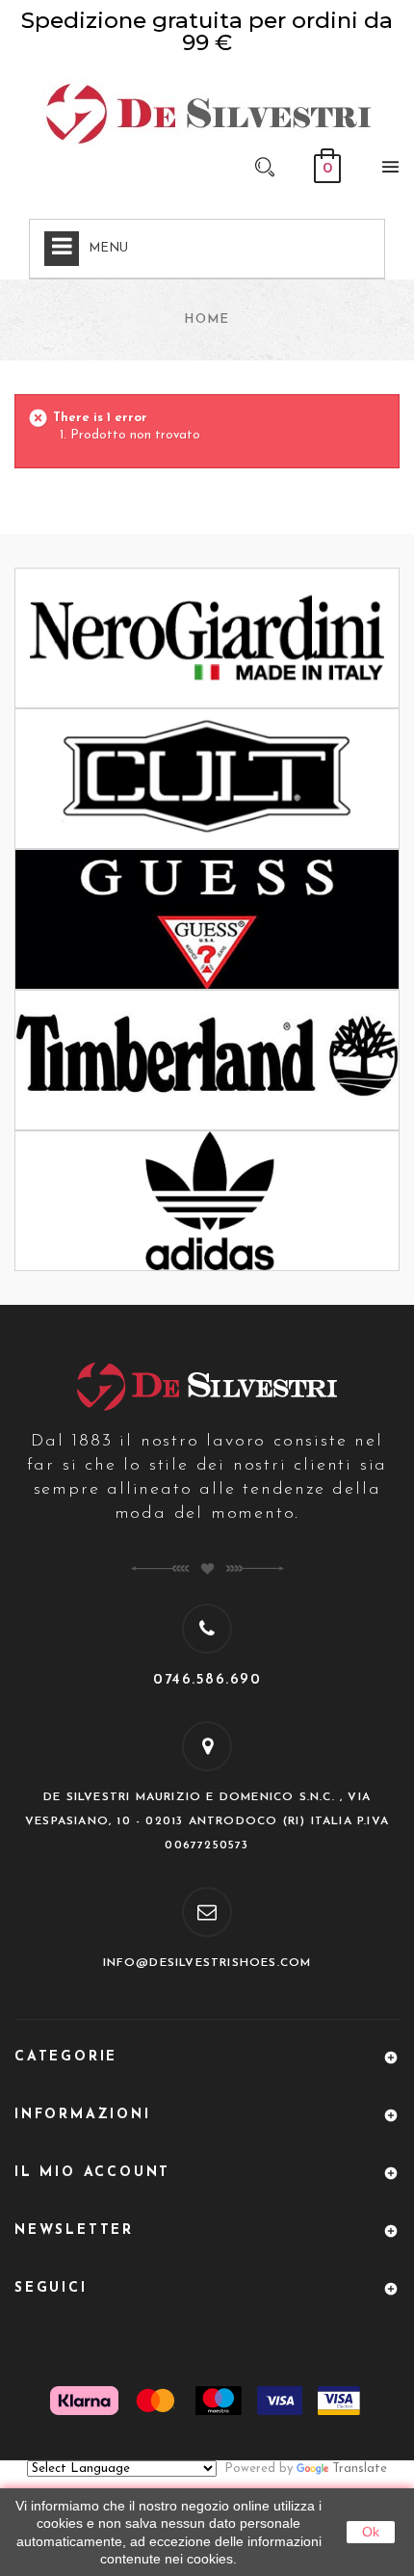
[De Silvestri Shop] (207, 112)
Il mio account (92, 2173)
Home (207, 319)
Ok (371, 2532)
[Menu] (385, 171)
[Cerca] (265, 166)
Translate (360, 2469)
